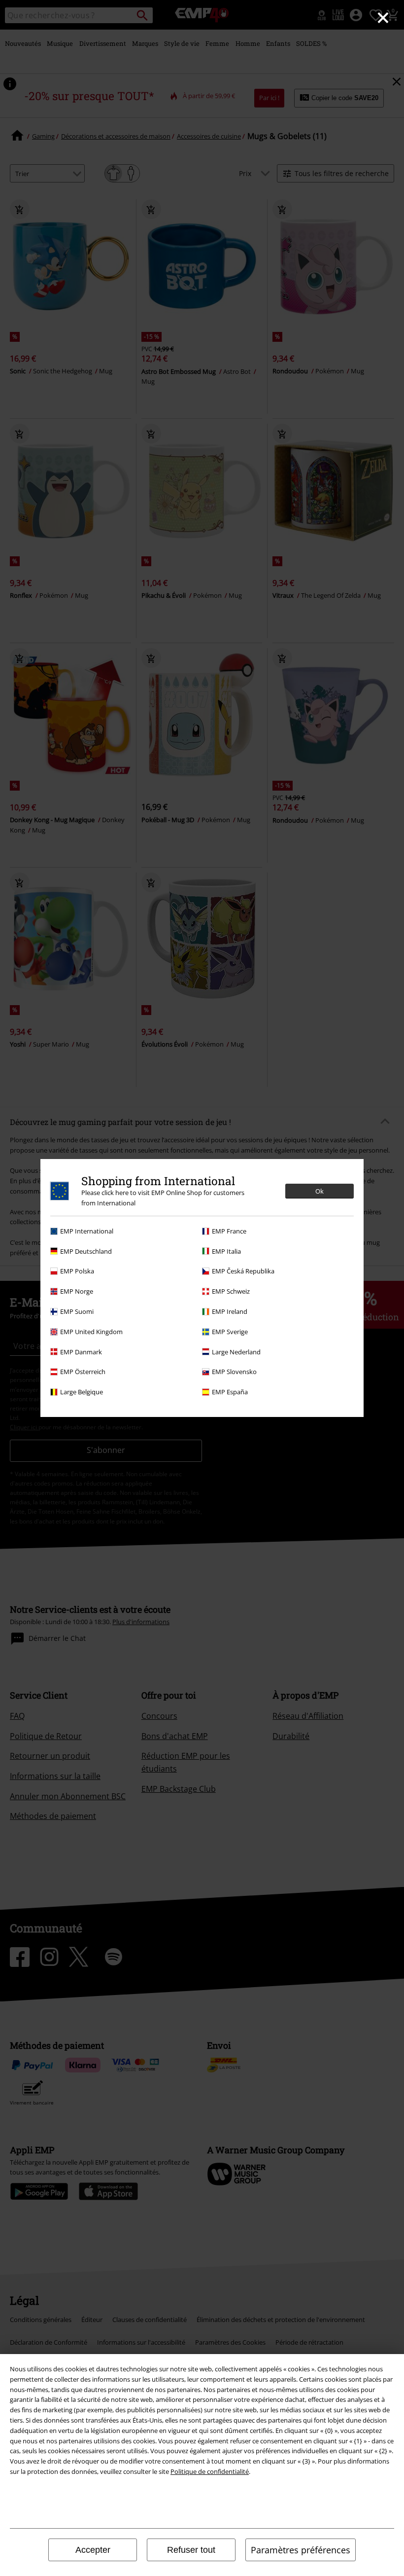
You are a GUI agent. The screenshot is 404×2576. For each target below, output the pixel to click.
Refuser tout (191, 2550)
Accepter (93, 2550)
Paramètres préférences (301, 2550)
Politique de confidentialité (210, 2471)
